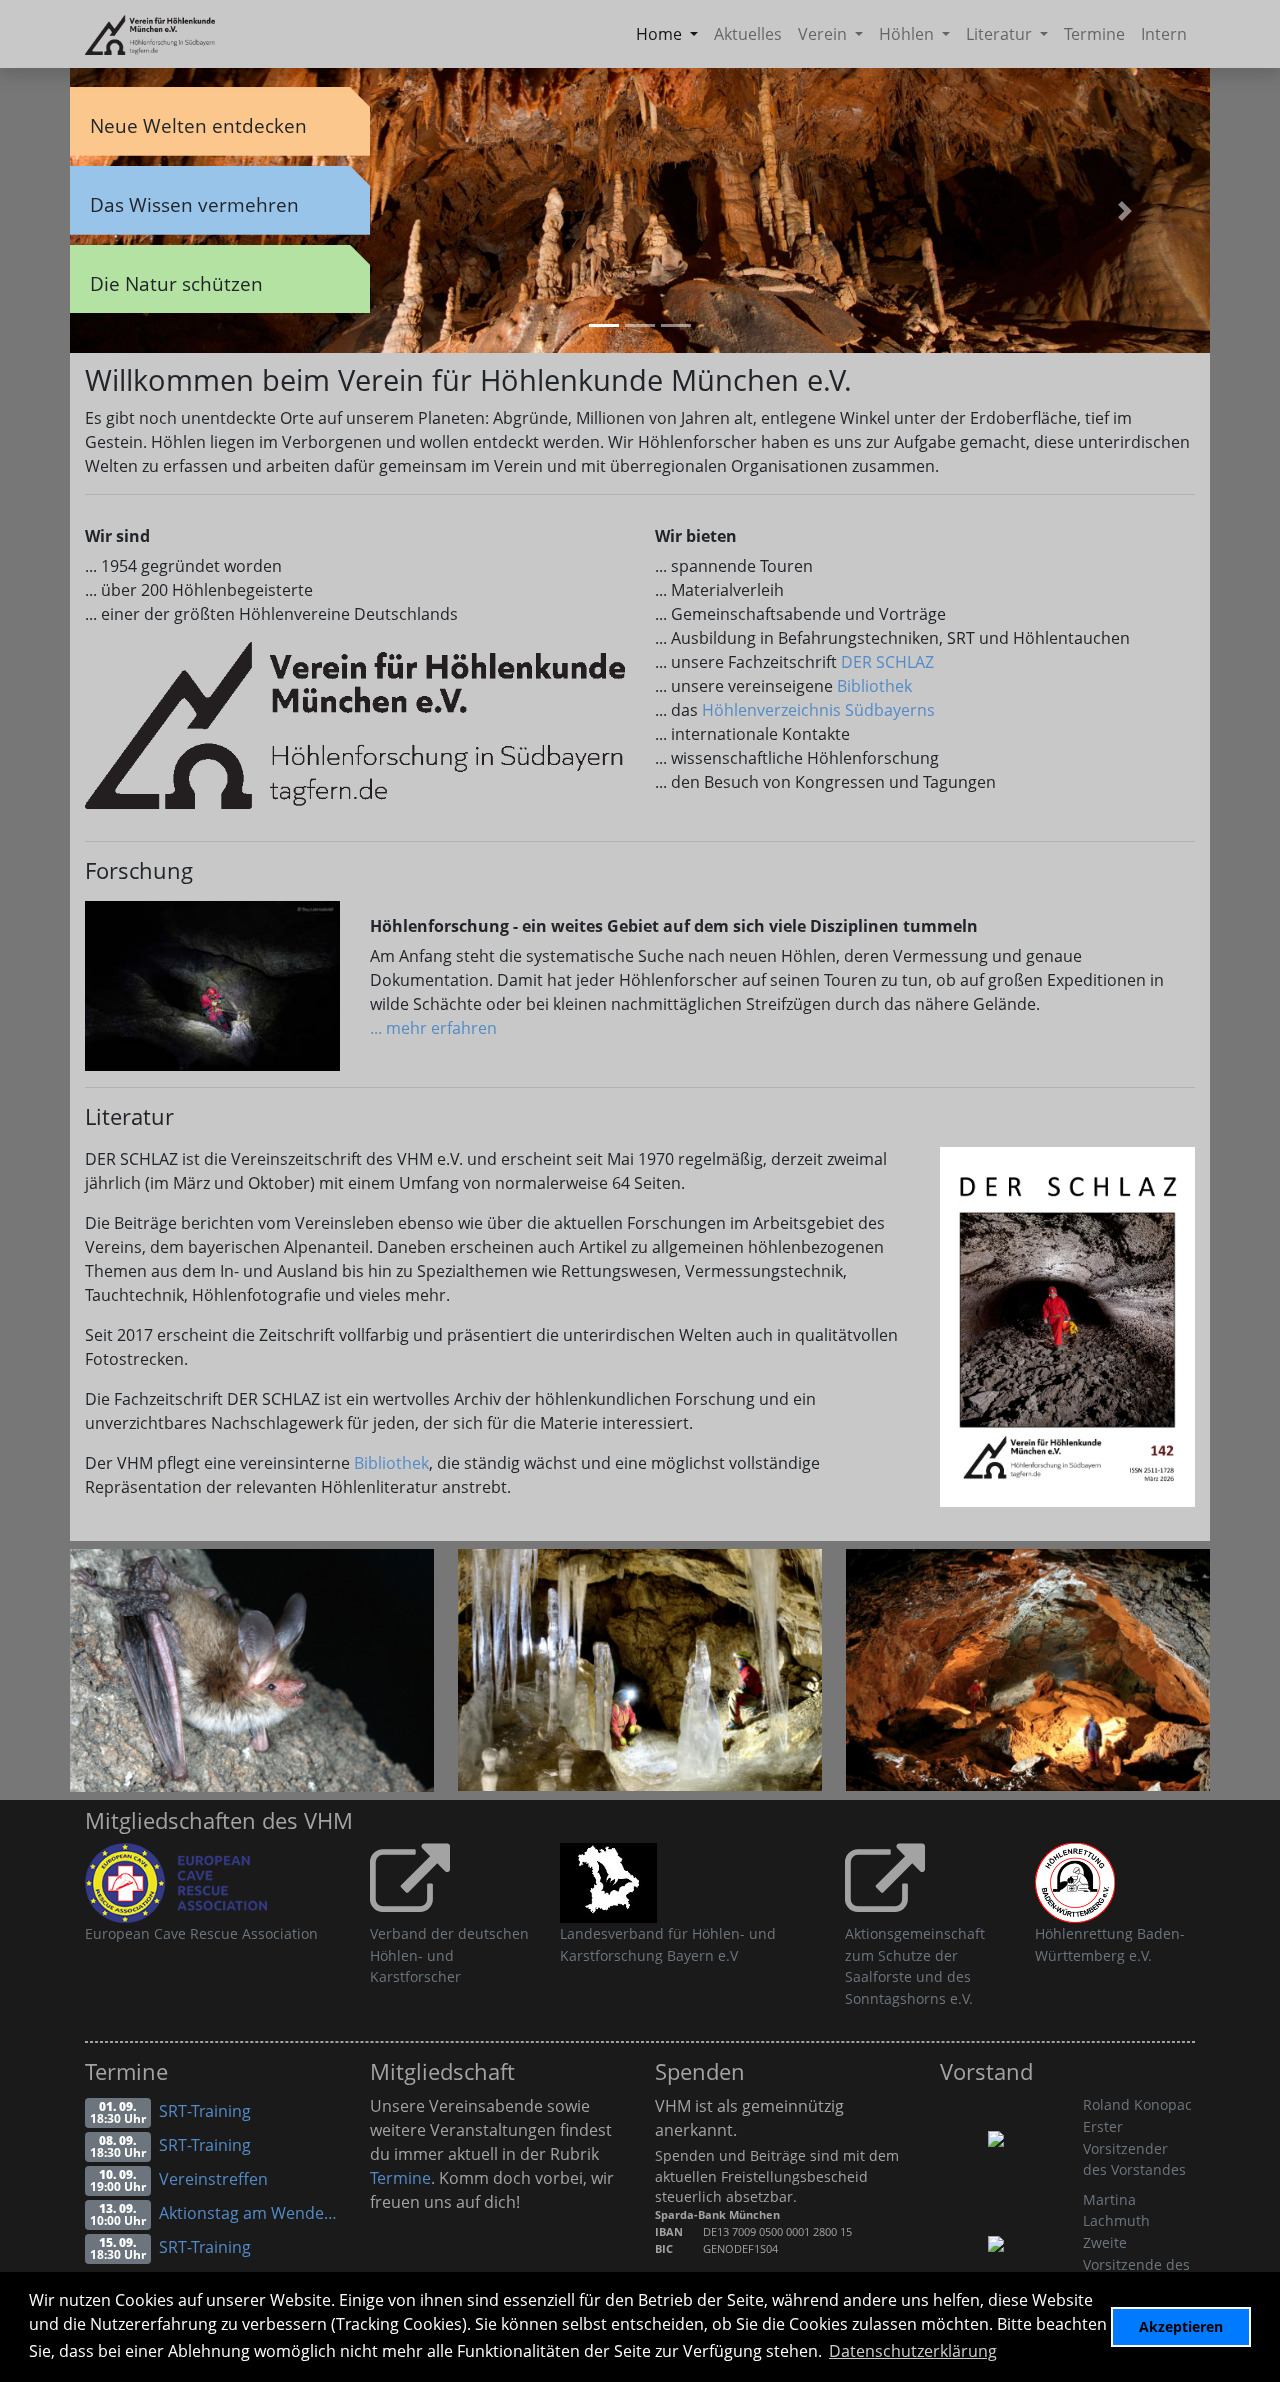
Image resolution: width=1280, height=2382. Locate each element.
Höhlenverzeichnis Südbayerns (818, 710)
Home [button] (661, 34)
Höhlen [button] (908, 34)
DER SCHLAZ (887, 662)
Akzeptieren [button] (1181, 2326)
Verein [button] (824, 34)
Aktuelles (748, 34)
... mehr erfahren (433, 1028)
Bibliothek (874, 686)
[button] (1124, 210)
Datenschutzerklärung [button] (913, 2351)
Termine (1094, 34)
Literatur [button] (1001, 34)
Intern (1164, 34)
